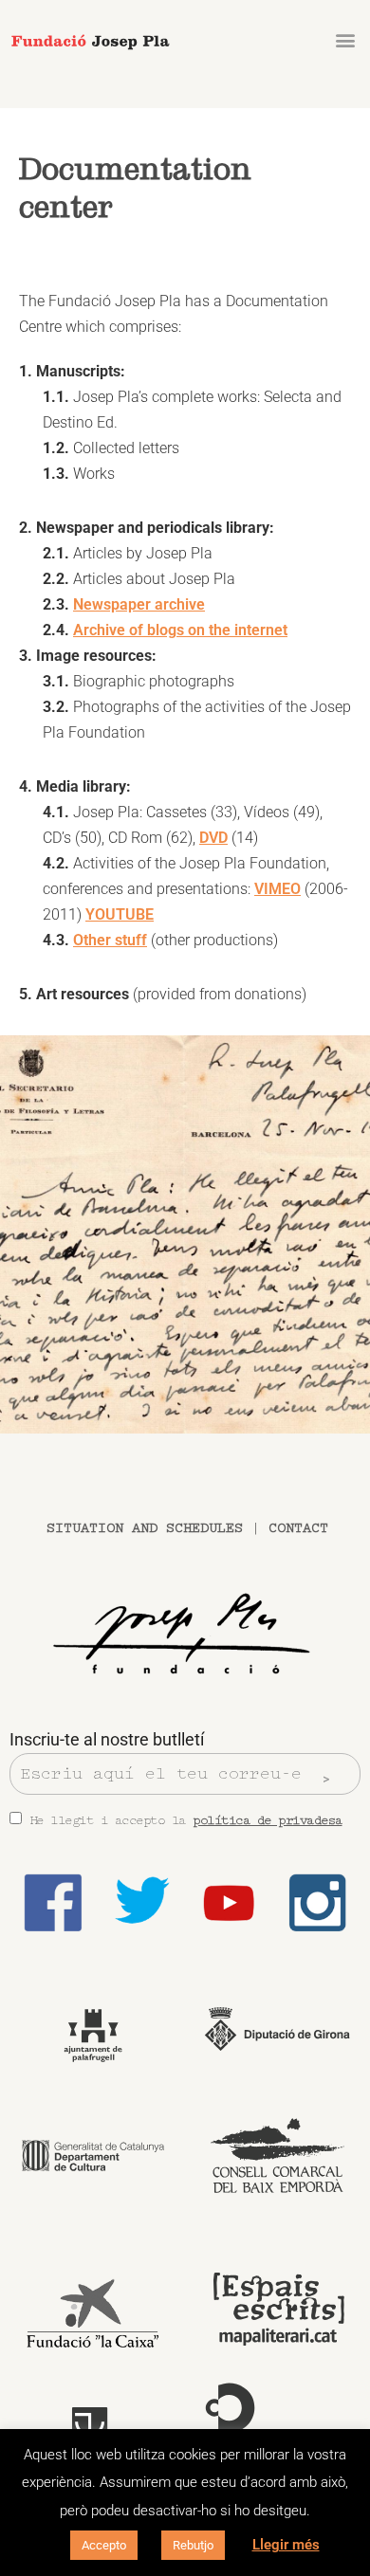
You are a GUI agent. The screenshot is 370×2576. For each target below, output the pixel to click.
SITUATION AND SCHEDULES (145, 1529)
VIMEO (277, 889)
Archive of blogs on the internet (180, 630)
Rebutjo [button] (193, 2545)
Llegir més (286, 2545)
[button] (345, 39)
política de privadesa (268, 1820)
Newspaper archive (139, 604)
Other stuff (110, 940)
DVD (213, 838)
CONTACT (298, 1529)
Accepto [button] (104, 2545)
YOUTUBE (120, 914)
